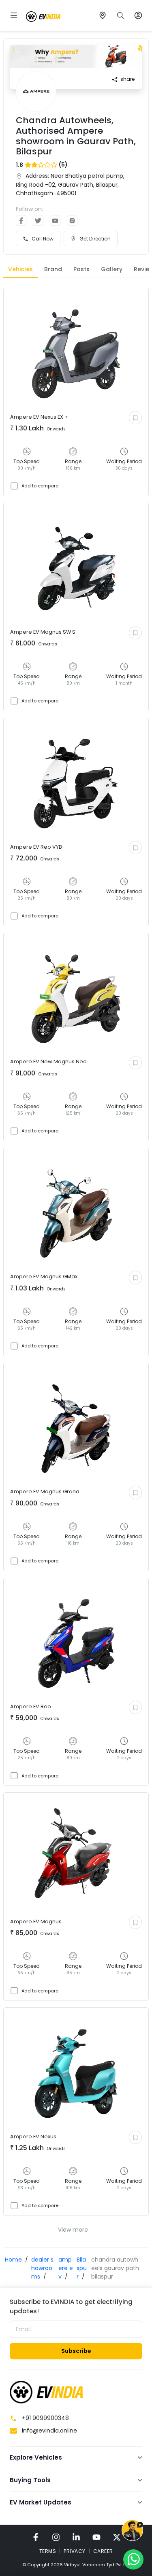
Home (13, 2260)
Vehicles (20, 269)
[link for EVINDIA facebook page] (36, 2537)
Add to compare (40, 486)
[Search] (120, 15)
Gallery (112, 269)
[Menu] (14, 15)
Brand (53, 269)
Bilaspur (82, 2268)
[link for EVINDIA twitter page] (117, 2537)
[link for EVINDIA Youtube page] (96, 2537)
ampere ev (66, 2268)
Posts (81, 269)
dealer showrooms (42, 2268)
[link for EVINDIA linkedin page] (76, 2537)
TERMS (48, 2551)
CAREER (103, 2551)
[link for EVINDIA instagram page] (56, 2537)
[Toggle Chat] (132, 2531)
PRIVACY (75, 2551)
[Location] (103, 15)
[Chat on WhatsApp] (133, 2559)
